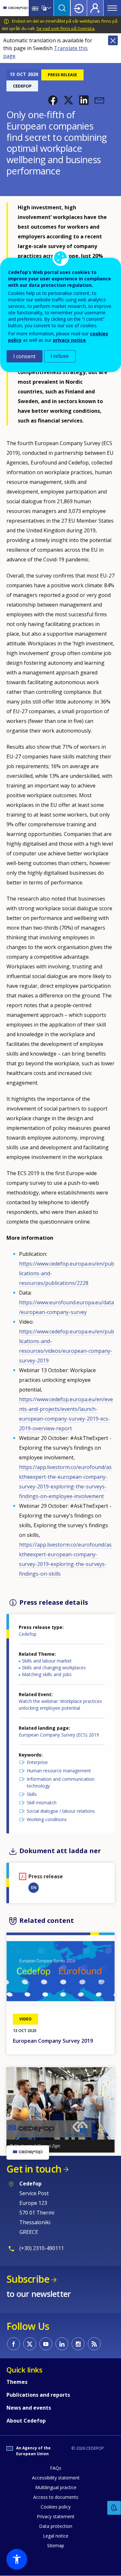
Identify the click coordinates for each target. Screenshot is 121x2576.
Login (79, 8)
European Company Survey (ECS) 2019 (59, 1735)
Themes (17, 2382)
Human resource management (59, 1771)
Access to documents (56, 2497)
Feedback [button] (114, 2508)
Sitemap (56, 2545)
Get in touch (34, 2169)
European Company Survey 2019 (53, 2041)
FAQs (56, 2468)
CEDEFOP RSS (94, 2344)
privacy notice (69, 340)
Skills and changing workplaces (54, 1668)
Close (113, 40)
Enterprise (37, 1762)
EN (34, 1887)
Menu (112, 8)
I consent (24, 356)
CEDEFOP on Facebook (14, 2344)
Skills (32, 1794)
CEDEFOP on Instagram (78, 2344)
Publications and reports (38, 2395)
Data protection (56, 2526)
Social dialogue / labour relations (61, 1811)
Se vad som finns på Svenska (66, 28)
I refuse (60, 356)
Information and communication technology (61, 1782)
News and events (29, 2408)
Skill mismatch (42, 1803)
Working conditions (47, 1819)
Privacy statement (56, 2516)
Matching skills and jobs (47, 1674)
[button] (53, 100)
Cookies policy (56, 2507)
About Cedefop (26, 2421)
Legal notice (56, 2536)
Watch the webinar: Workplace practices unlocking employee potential (60, 1705)
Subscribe (28, 2279)
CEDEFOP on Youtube (46, 2344)
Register (95, 8)
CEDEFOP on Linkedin (62, 2344)
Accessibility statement (56, 2478)
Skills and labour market (47, 1661)
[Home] (15, 8)
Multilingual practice (56, 2487)
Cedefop (28, 1634)
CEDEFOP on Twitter (30, 2344)
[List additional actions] (48, 8)
